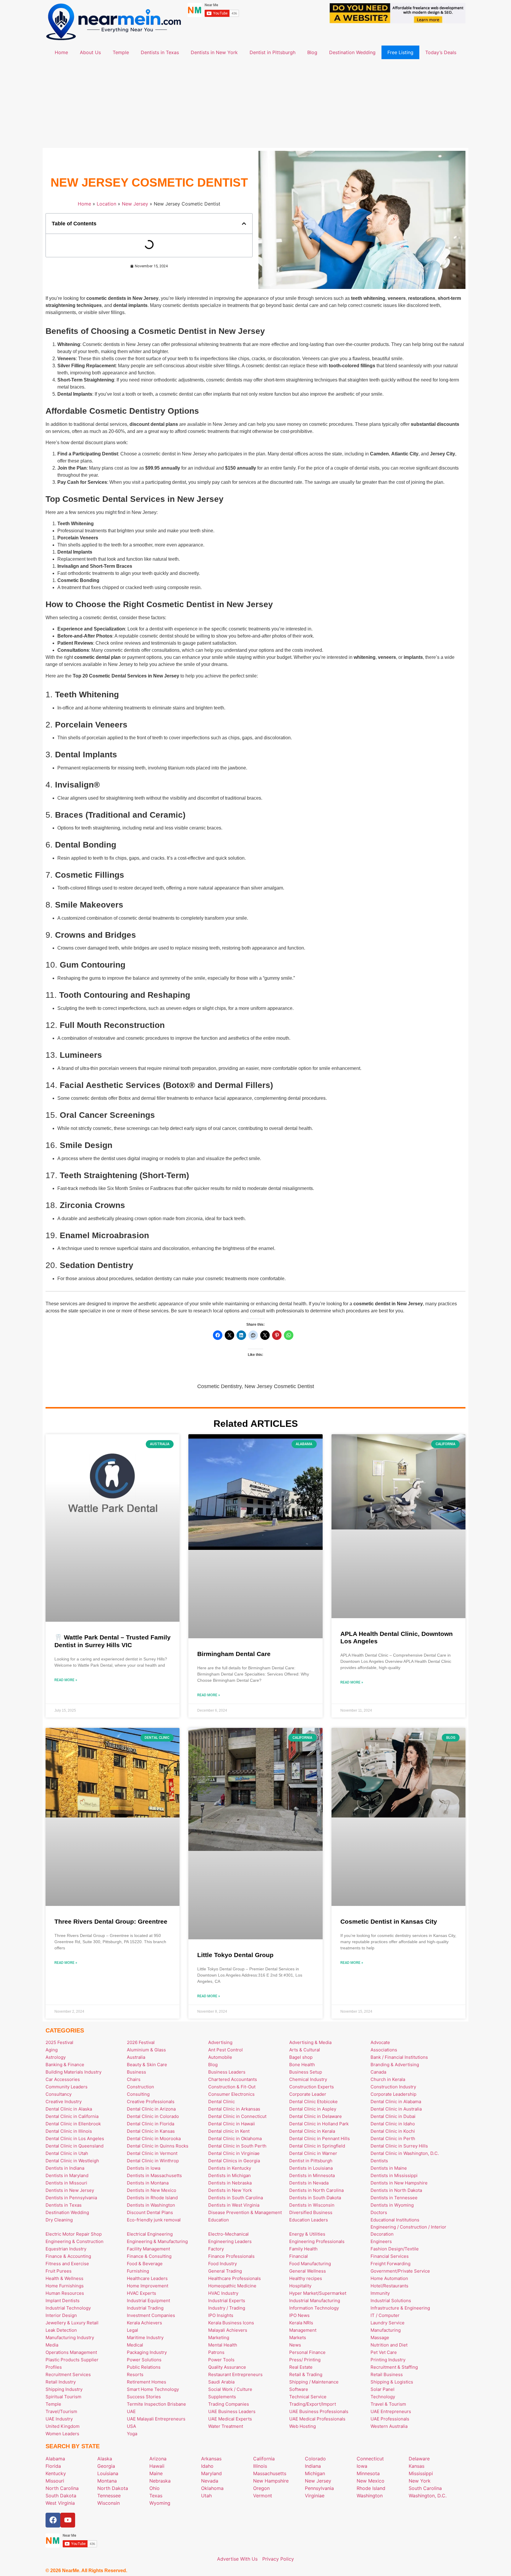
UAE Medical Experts (230, 2419)
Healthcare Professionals (235, 2278)
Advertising (220, 2042)
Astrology (56, 2057)
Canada (378, 2072)
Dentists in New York (214, 52)
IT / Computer (385, 2315)
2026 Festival (141, 2042)
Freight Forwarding (390, 2264)
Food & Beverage (145, 2264)
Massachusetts (270, 2473)
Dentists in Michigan (229, 2175)
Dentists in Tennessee (394, 2198)
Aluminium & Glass (146, 2050)
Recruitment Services (68, 2374)
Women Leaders (62, 2434)
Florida (53, 2466)
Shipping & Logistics (392, 2382)
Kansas (417, 2466)
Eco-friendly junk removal (154, 2220)
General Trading (225, 2271)
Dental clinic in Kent (229, 2131)
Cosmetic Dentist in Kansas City (389, 1921)
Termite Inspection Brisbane (156, 2404)
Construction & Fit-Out (232, 2087)
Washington (370, 2496)
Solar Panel (383, 2389)
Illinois (260, 2466)
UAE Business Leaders (232, 2411)
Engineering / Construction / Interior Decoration (408, 2230)
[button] (244, 224)
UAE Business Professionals (319, 2411)
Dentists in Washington (151, 2205)
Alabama (55, 2459)
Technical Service (308, 2397)
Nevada (210, 2481)
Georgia (106, 2466)
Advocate (380, 2042)
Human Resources (65, 2293)
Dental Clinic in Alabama (396, 2102)
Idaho (207, 2466)
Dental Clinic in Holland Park (319, 2124)
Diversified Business (311, 2212)
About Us (90, 52)
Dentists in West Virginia (234, 2205)
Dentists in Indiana (65, 2168)
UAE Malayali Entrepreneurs (156, 2419)
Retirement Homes (147, 2382)
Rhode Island (371, 2488)
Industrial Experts (227, 2301)
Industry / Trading (227, 2308)
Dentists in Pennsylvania (71, 2198)
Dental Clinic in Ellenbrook (73, 2124)
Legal (132, 2330)
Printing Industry (388, 2360)
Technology (383, 2397)
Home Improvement (148, 2286)
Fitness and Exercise (67, 2264)
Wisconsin (109, 2503)
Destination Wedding (352, 52)
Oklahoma (212, 2488)
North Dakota (113, 2488)
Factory (216, 2249)
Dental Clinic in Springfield (317, 2146)
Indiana (313, 2466)
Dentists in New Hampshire (399, 2183)
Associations (384, 2050)
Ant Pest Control (225, 2050)
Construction (140, 2087)
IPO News (299, 2315)
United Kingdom (63, 2426)
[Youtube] (68, 2520)
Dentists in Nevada (309, 2183)
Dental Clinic (221, 2102)
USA (131, 2426)
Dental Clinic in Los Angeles (75, 2138)
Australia (136, 2057)
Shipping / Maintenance (314, 2382)
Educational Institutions (395, 2220)
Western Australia (389, 2426)
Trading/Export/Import (313, 2404)
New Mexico (371, 2481)
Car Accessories (63, 2079)
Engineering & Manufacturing (157, 2241)
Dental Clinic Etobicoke (313, 2102)
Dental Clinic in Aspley (313, 2109)
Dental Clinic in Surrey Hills (399, 2146)
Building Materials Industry (73, 2072)
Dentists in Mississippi (394, 2175)
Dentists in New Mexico (152, 2190)
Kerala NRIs (301, 2323)
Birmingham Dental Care (234, 1654)
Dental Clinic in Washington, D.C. (405, 2153)
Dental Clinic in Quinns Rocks (158, 2146)
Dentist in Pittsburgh (273, 52)
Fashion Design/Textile (395, 2249)
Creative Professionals (151, 2102)
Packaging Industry (147, 2352)
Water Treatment (226, 2426)
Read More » (66, 1680)
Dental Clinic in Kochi (393, 2131)
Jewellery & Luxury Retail (72, 2323)
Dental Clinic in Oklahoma (235, 2138)
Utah (206, 2496)
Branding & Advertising (395, 2065)
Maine (156, 2473)
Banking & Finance (65, 2065)
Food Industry (223, 2264)
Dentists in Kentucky (230, 2168)
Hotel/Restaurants (389, 2286)
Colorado (315, 2459)
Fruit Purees (59, 2271)
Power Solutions (144, 2360)
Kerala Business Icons (231, 2323)
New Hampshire (271, 2481)
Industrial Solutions (391, 2301)
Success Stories (144, 2397)
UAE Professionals (390, 2419)
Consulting (138, 2094)
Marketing (219, 2338)
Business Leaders (227, 2072)
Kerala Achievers (144, 2323)
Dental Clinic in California (72, 2116)
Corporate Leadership (393, 2094)
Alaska (105, 2459)
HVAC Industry (223, 2293)
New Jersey (135, 204)
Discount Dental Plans (150, 2212)
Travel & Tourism (388, 2404)
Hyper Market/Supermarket (318, 2293)
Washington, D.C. (428, 2496)
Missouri (55, 2481)
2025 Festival (59, 2042)
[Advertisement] (256, 104)
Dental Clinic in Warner (313, 2153)
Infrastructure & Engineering (400, 2308)
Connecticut (370, 2459)
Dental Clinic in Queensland (75, 2146)
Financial (299, 2256)
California (264, 2459)
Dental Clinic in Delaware (316, 2116)
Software (299, 2389)
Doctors (379, 2212)
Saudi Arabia (221, 2382)
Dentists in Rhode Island (152, 2198)
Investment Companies (151, 2315)
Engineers (381, 2241)
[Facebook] (53, 2520)
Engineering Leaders (230, 2241)
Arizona (158, 2459)
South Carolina (425, 2488)
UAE (131, 2411)
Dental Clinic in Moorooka (154, 2138)
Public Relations (144, 2367)
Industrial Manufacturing (315, 2301)
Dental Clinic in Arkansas (234, 2109)
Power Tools (221, 2360)
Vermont (263, 2496)
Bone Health (302, 2065)
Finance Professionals (231, 2256)
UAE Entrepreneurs (391, 2411)
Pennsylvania (319, 2488)
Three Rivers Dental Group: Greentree (111, 1921)
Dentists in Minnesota (312, 2175)
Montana (107, 2481)
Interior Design (61, 2315)
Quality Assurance (227, 2367)
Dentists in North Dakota (396, 2190)
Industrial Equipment (148, 2301)
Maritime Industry (145, 2338)
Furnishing (138, 2271)
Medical (135, 2345)
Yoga (132, 2434)
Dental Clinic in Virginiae (234, 2153)
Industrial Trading (145, 2308)
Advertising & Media (310, 2042)
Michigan (315, 2473)
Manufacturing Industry (70, 2338)
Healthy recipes (306, 2278)
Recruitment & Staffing (394, 2367)
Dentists (379, 2161)
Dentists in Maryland (67, 2175)
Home (61, 52)
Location (106, 204)
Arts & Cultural (305, 2050)
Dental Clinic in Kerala (312, 2131)
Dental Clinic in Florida (151, 2124)
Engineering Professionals (317, 2241)
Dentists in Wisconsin (312, 2205)
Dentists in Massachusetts (154, 2175)
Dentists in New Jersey (70, 2190)
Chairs (134, 2079)
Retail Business (387, 2374)
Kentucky (56, 2473)
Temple (121, 52)
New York (420, 2481)
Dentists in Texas (160, 52)
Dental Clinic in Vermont (152, 2153)
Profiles (54, 2367)
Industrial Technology (68, 2308)
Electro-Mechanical (228, 2234)
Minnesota (368, 2473)
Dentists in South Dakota (315, 2198)
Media (52, 2345)
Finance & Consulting (149, 2256)
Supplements (222, 2397)
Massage (380, 2338)
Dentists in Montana (148, 2183)
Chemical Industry (308, 2079)
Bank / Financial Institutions (399, 2057)
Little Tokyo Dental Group (235, 1955)
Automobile (220, 2057)
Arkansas (211, 2459)
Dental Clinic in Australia (396, 2109)
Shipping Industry (64, 2389)
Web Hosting (303, 2426)
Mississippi (421, 2473)
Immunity (380, 2293)
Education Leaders (309, 2220)
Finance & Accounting (68, 2256)
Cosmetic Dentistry (219, 1386)
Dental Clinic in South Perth (237, 2146)
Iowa (362, 2466)
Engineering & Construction (75, 2241)
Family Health (303, 2249)
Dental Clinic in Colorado (153, 2116)
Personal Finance (307, 2352)
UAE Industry (59, 2419)
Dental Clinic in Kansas (151, 2131)
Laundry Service (388, 2323)
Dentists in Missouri (66, 2183)
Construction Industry (393, 2087)
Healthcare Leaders (147, 2278)
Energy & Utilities (307, 2234)
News (295, 2345)
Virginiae (315, 2496)
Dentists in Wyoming (392, 2205)
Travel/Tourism (61, 2411)
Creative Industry (64, 2102)
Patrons (216, 2352)
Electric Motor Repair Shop (74, 2234)
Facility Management (148, 2249)
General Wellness (308, 2271)
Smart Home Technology (153, 2389)
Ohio (155, 2488)
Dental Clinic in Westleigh (72, 2161)
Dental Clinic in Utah (67, 2153)
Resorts (135, 2374)
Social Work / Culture (230, 2389)
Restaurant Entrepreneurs (235, 2374)
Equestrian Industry (66, 2249)
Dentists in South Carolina (236, 2198)
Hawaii (157, 2466)
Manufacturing (386, 2330)
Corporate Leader (308, 2094)
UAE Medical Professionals (317, 2419)
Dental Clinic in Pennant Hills (320, 2138)
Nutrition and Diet (389, 2345)
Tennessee (109, 2496)
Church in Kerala (388, 2079)
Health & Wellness (64, 2278)
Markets (298, 2338)
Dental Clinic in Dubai (393, 2116)
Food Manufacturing (310, 2264)
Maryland (211, 2473)
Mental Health (223, 2345)
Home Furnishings (65, 2286)
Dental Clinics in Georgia (234, 2161)
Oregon (261, 2488)
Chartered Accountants (233, 2079)
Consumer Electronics (231, 2094)
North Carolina (62, 2488)
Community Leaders (67, 2087)
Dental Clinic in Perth (393, 2138)
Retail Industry (61, 2382)
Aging (52, 2050)
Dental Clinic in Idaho (393, 2124)
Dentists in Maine (389, 2168)
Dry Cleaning (59, 2220)
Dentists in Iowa (144, 2168)
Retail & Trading (306, 2374)
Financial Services (390, 2256)
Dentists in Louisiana (311, 2168)
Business (136, 2072)
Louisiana (108, 2473)
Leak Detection (61, 2330)
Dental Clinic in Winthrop (153, 2161)
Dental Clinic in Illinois (69, 2131)
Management (303, 2330)
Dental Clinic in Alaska (69, 2109)
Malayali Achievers (228, 2330)
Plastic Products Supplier (72, 2360)
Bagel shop (301, 2057)
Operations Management (71, 2352)
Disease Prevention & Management (245, 2212)
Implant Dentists (63, 2301)
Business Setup (306, 2072)
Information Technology (314, 2308)
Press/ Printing (305, 2360)
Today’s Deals (441, 52)
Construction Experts (312, 2087)
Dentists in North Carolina (316, 2190)
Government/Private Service (400, 2271)
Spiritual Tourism (63, 2397)
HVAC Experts (142, 2293)
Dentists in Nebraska (230, 2183)
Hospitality (300, 2286)
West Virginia (60, 2503)
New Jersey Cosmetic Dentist (279, 1386)
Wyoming (160, 2503)
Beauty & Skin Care (147, 2065)
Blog (312, 52)
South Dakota (61, 2496)
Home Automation (389, 2278)
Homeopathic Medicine (232, 2286)
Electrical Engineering (150, 2234)
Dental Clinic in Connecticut (237, 2116)
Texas (156, 2496)
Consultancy (59, 2094)
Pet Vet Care (384, 2352)
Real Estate (301, 2367)
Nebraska (160, 2481)
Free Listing (400, 52)
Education (219, 2220)
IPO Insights (221, 2315)
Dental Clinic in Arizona (151, 2109)
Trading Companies (229, 2404)
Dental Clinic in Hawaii (232, 2124)
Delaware (419, 2459)
